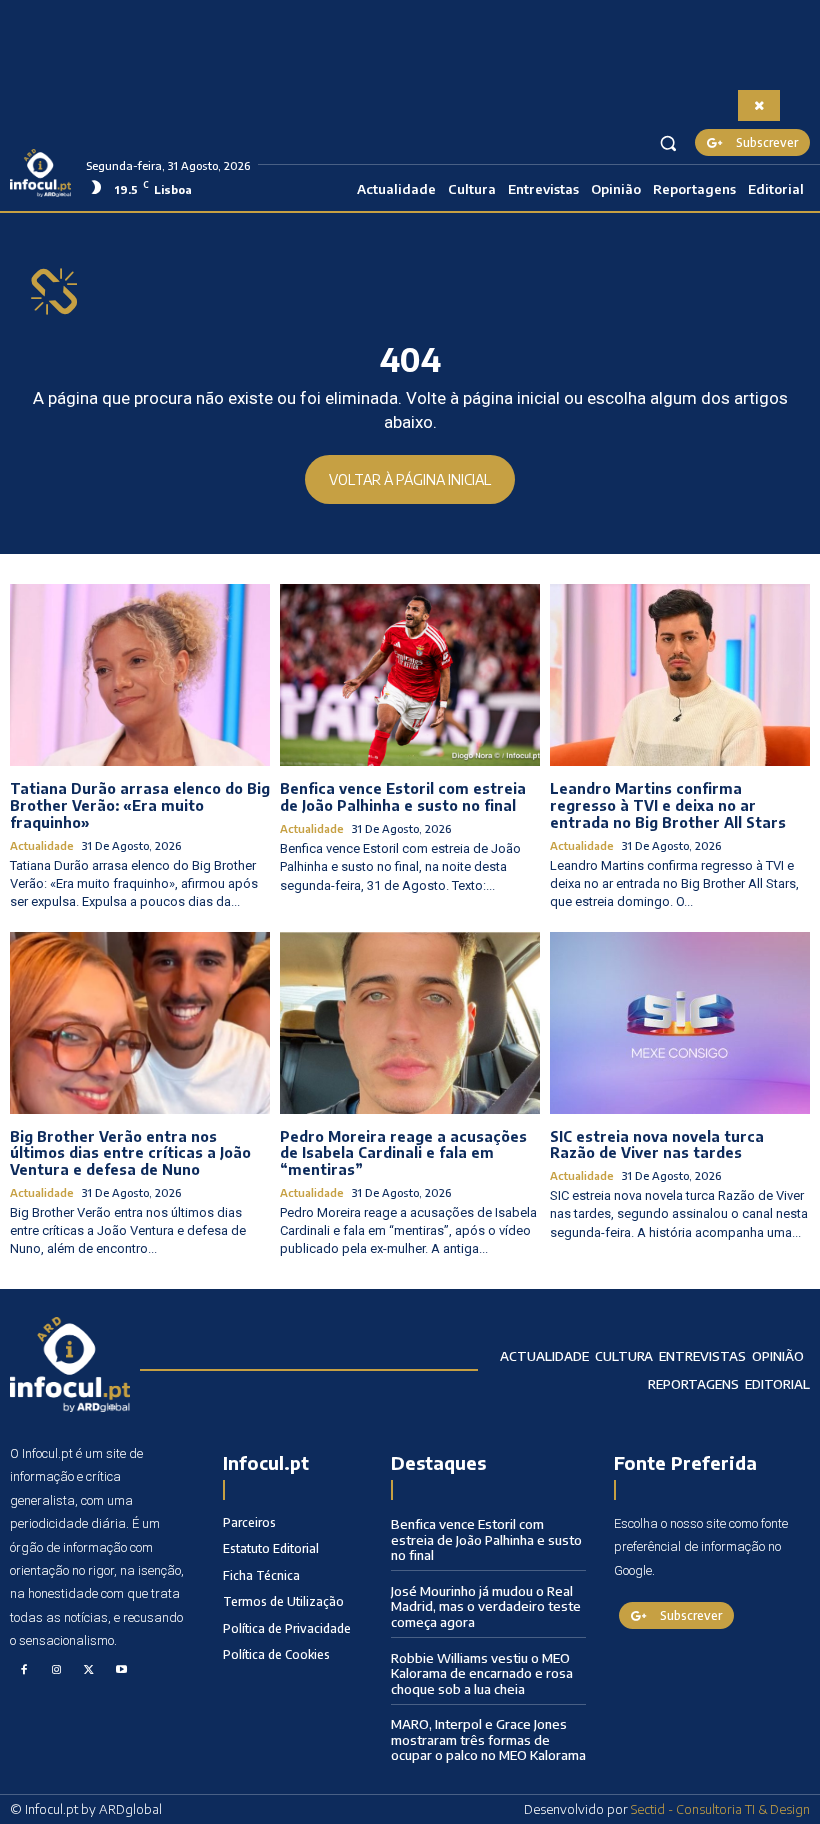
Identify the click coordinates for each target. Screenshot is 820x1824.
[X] (89, 1671)
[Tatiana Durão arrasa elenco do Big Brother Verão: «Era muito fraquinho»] (140, 675)
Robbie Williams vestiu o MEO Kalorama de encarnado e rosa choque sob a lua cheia (482, 1673)
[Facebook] (24, 1671)
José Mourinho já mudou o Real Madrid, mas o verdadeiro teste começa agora (486, 1606)
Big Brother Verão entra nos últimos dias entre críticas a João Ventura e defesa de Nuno (130, 1153)
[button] (668, 142)
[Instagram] (57, 1671)
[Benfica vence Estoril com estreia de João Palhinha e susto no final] (410, 675)
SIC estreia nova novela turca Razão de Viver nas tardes (657, 1145)
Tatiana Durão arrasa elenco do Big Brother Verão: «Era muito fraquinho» (140, 805)
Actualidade (42, 845)
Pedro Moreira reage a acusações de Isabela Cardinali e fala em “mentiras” (403, 1153)
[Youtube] (122, 1671)
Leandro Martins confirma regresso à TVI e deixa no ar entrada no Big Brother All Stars (668, 805)
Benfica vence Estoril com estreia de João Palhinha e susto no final (403, 797)
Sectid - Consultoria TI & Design (720, 1809)
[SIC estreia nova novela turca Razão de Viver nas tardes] (680, 1023)
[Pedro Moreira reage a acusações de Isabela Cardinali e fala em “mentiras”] (410, 1023)
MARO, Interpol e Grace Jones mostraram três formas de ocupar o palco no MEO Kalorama (488, 1739)
